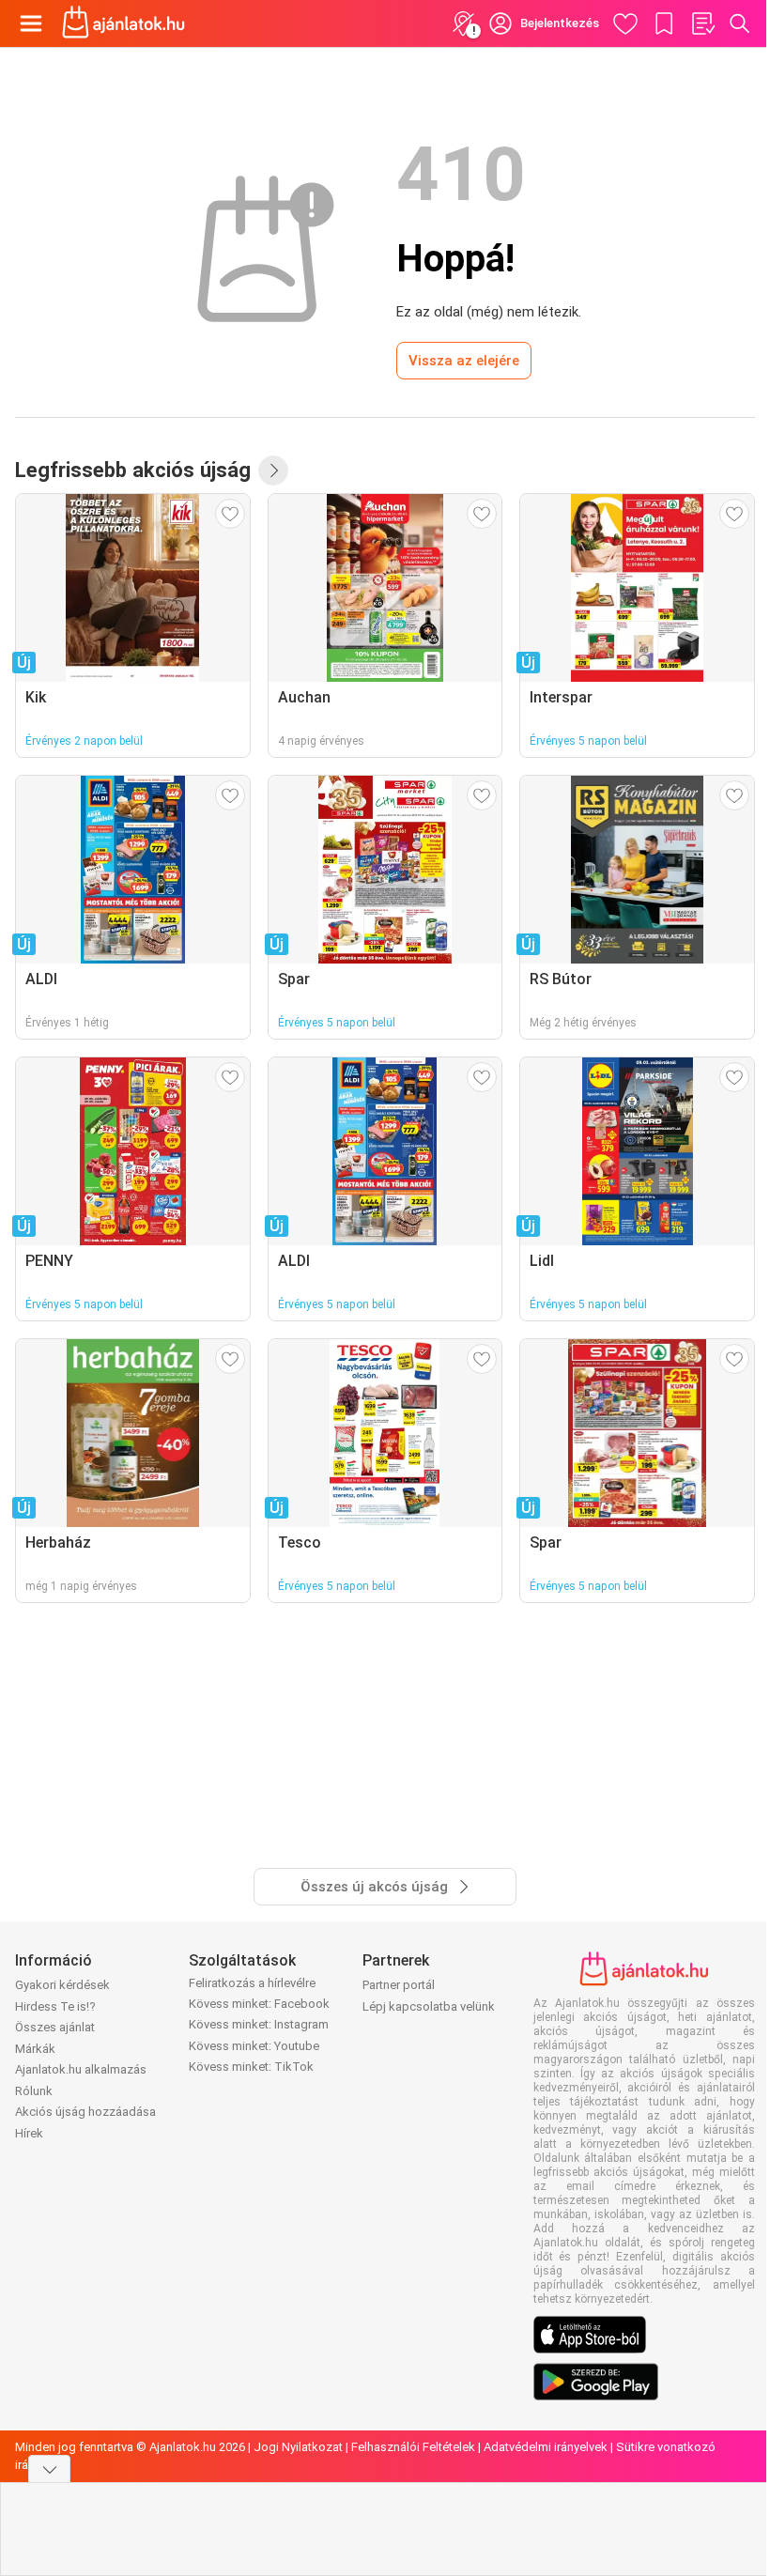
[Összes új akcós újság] (273, 470)
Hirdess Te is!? (55, 2006)
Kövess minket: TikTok (251, 2067)
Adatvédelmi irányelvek (546, 2447)
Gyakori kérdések (62, 1985)
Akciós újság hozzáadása (85, 2112)
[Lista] (702, 23)
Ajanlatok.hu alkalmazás (81, 2069)
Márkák (35, 2049)
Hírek (29, 2133)
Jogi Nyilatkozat (298, 2447)
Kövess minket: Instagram (259, 2024)
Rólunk (34, 2091)
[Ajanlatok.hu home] (123, 23)
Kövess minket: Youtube (254, 2046)
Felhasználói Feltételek (413, 2447)
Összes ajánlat (55, 2027)
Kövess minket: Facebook (259, 2004)
